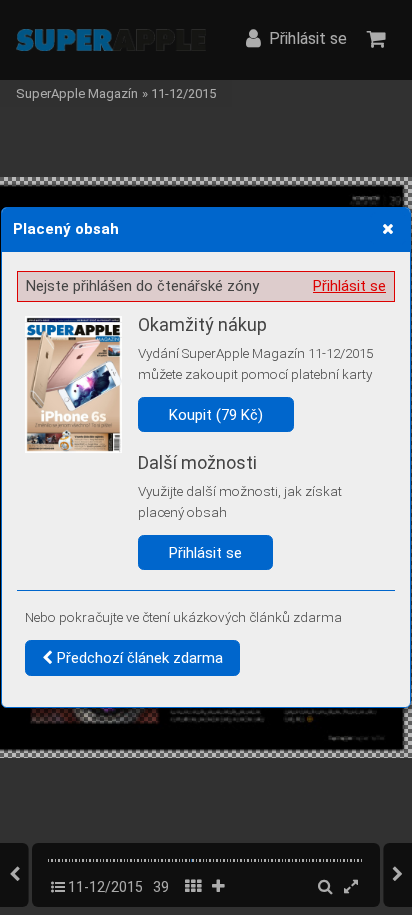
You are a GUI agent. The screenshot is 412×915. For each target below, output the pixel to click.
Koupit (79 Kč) (216, 415)
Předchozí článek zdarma (138, 658)
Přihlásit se (349, 286)
